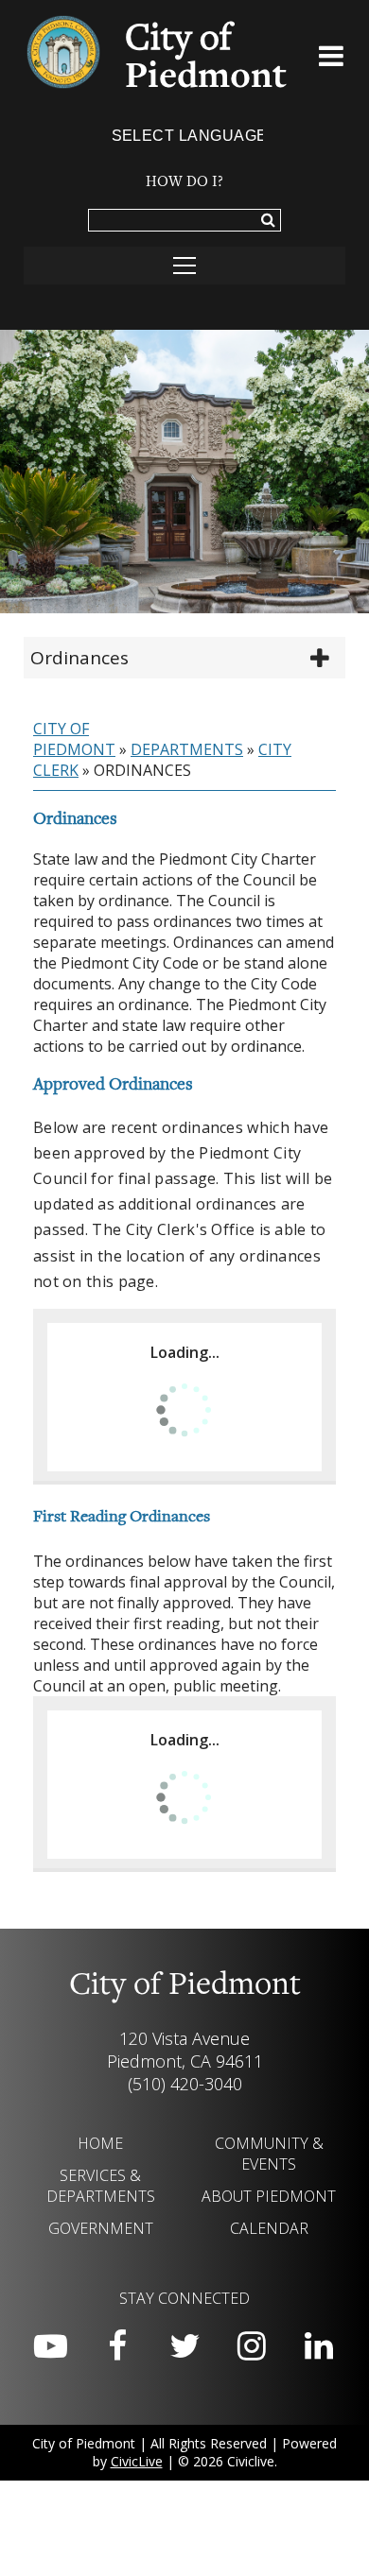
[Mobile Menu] (332, 60)
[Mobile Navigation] (184, 266)
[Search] (268, 221)
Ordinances (79, 658)
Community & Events (269, 2154)
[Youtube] (50, 2346)
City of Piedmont (74, 739)
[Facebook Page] (117, 2346)
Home (100, 2143)
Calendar (269, 2228)
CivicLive (137, 2461)
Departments (187, 749)
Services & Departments (101, 2186)
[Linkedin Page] (319, 2346)
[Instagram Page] (252, 2346)
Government (101, 2228)
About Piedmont (269, 2196)
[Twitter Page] (184, 2346)
